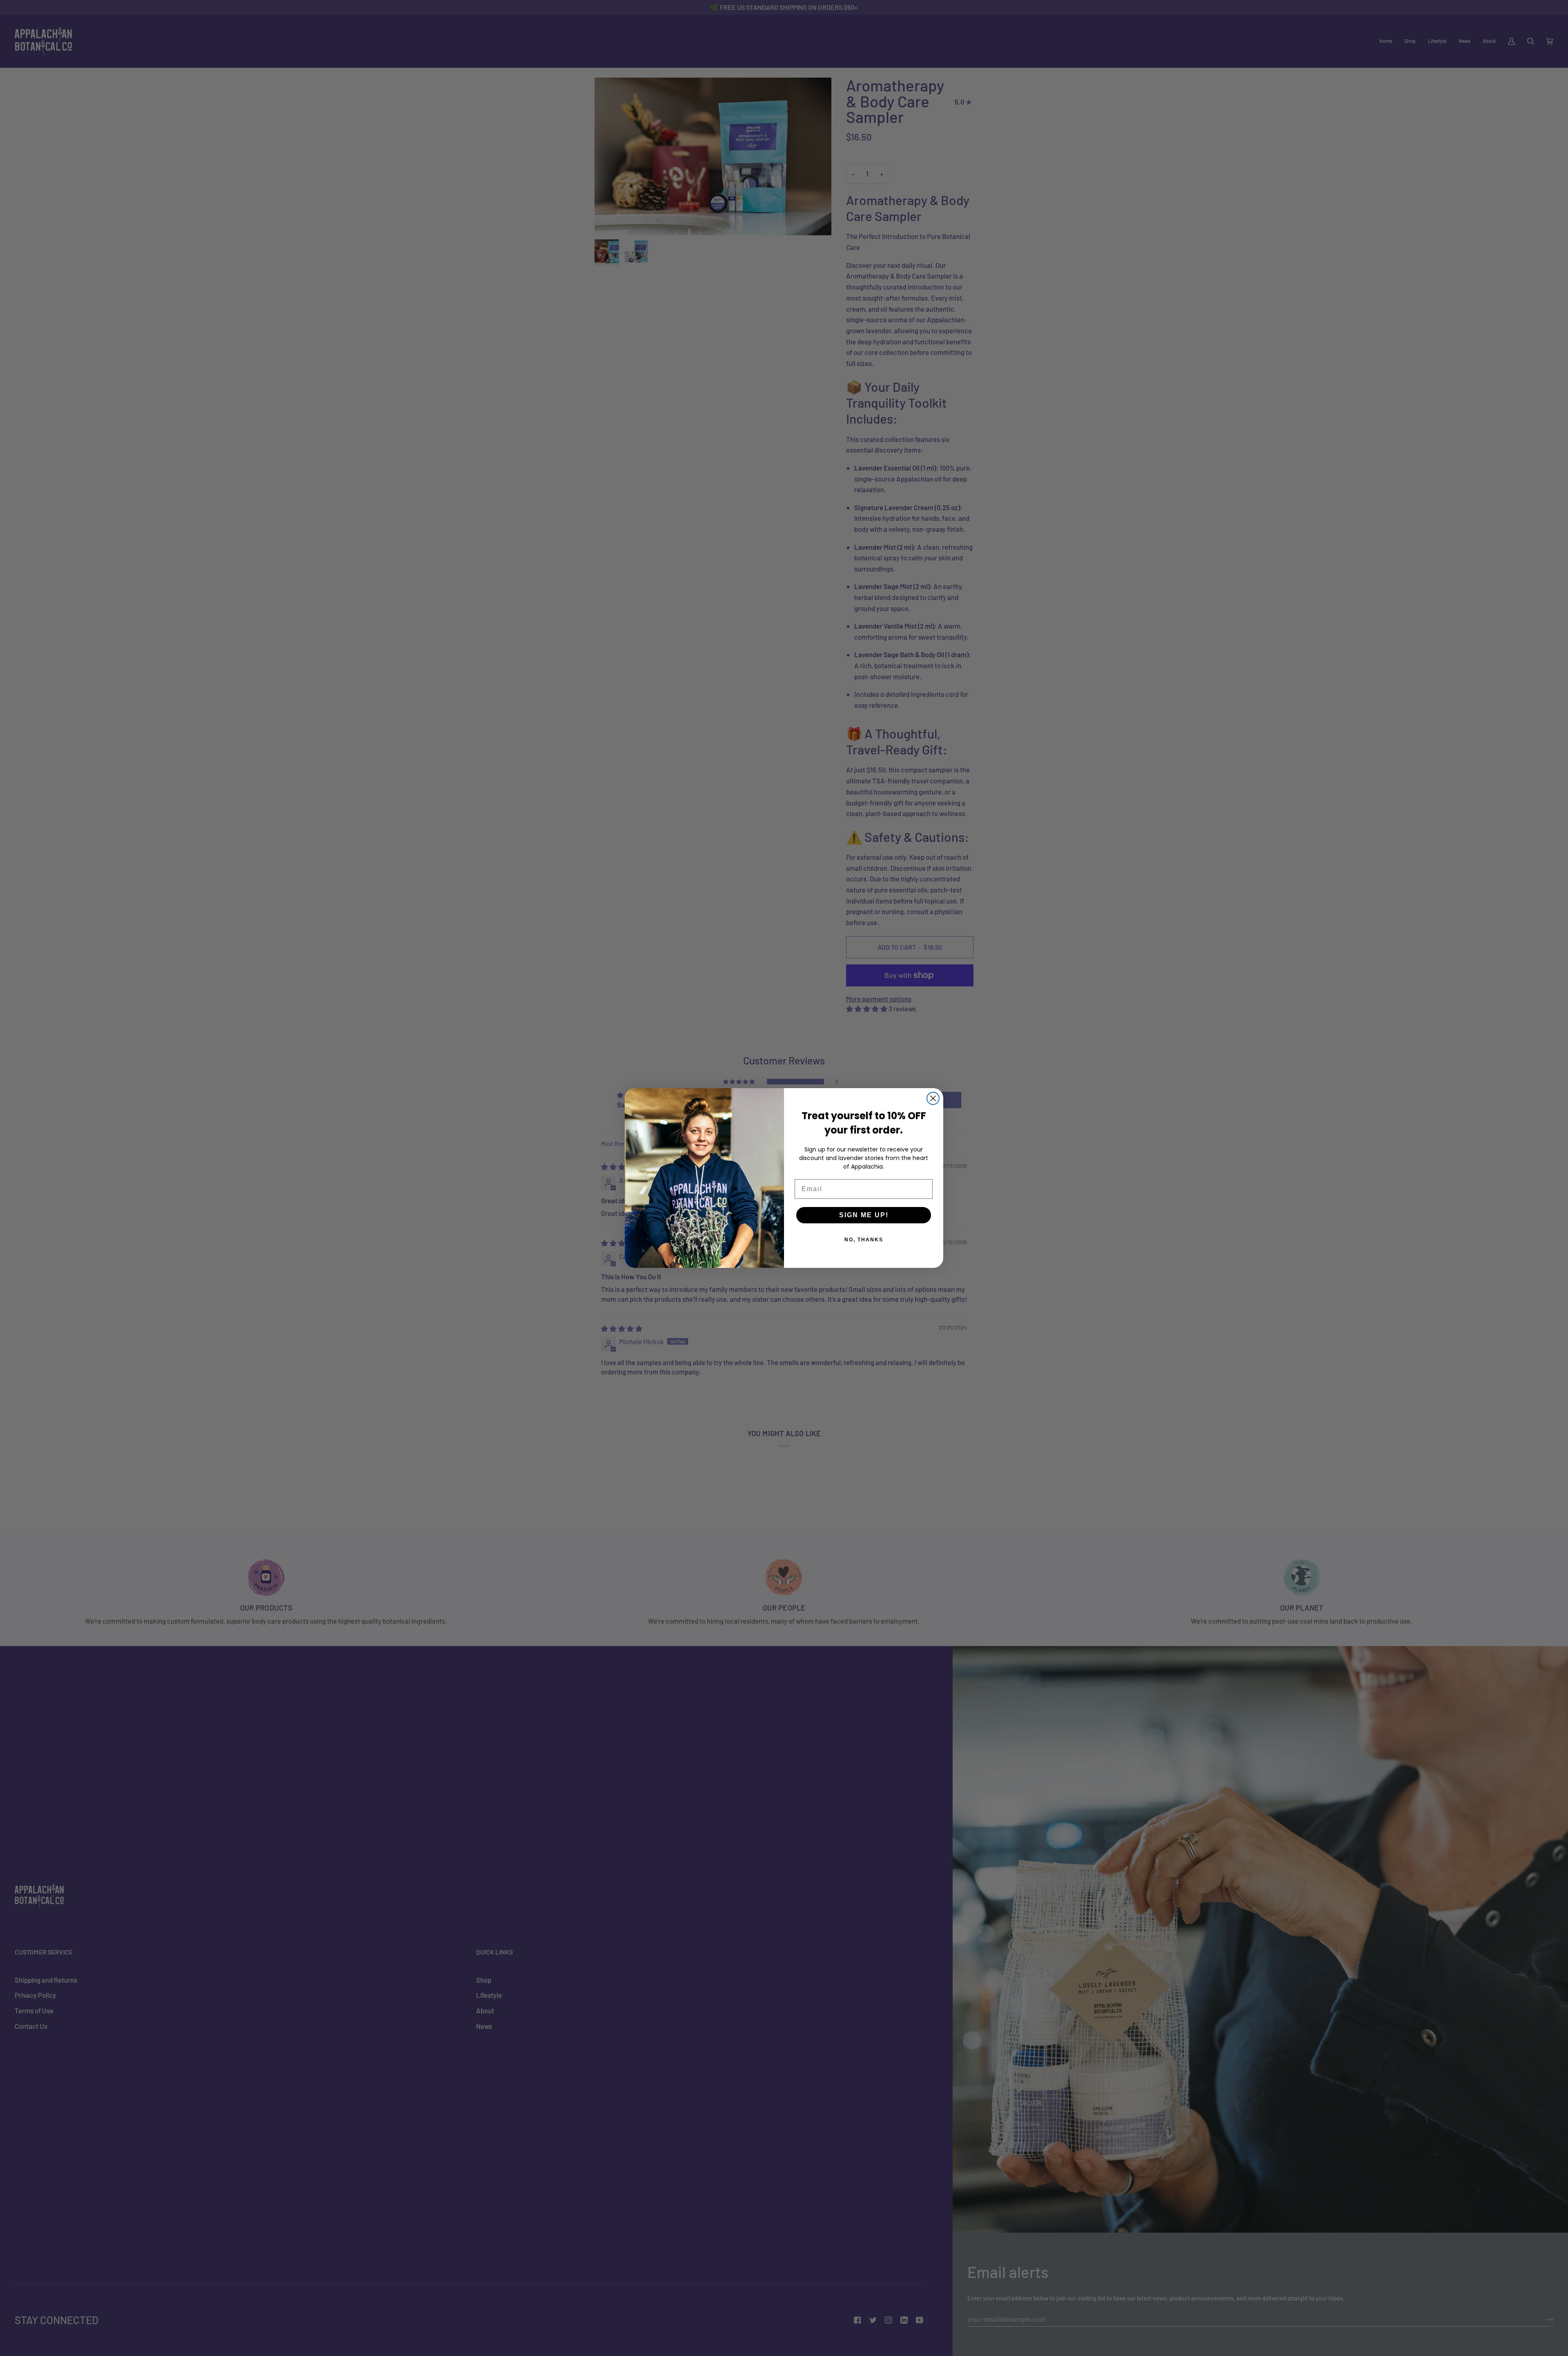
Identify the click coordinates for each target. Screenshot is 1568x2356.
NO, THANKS (864, 1240)
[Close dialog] (933, 1098)
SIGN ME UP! (864, 1215)
